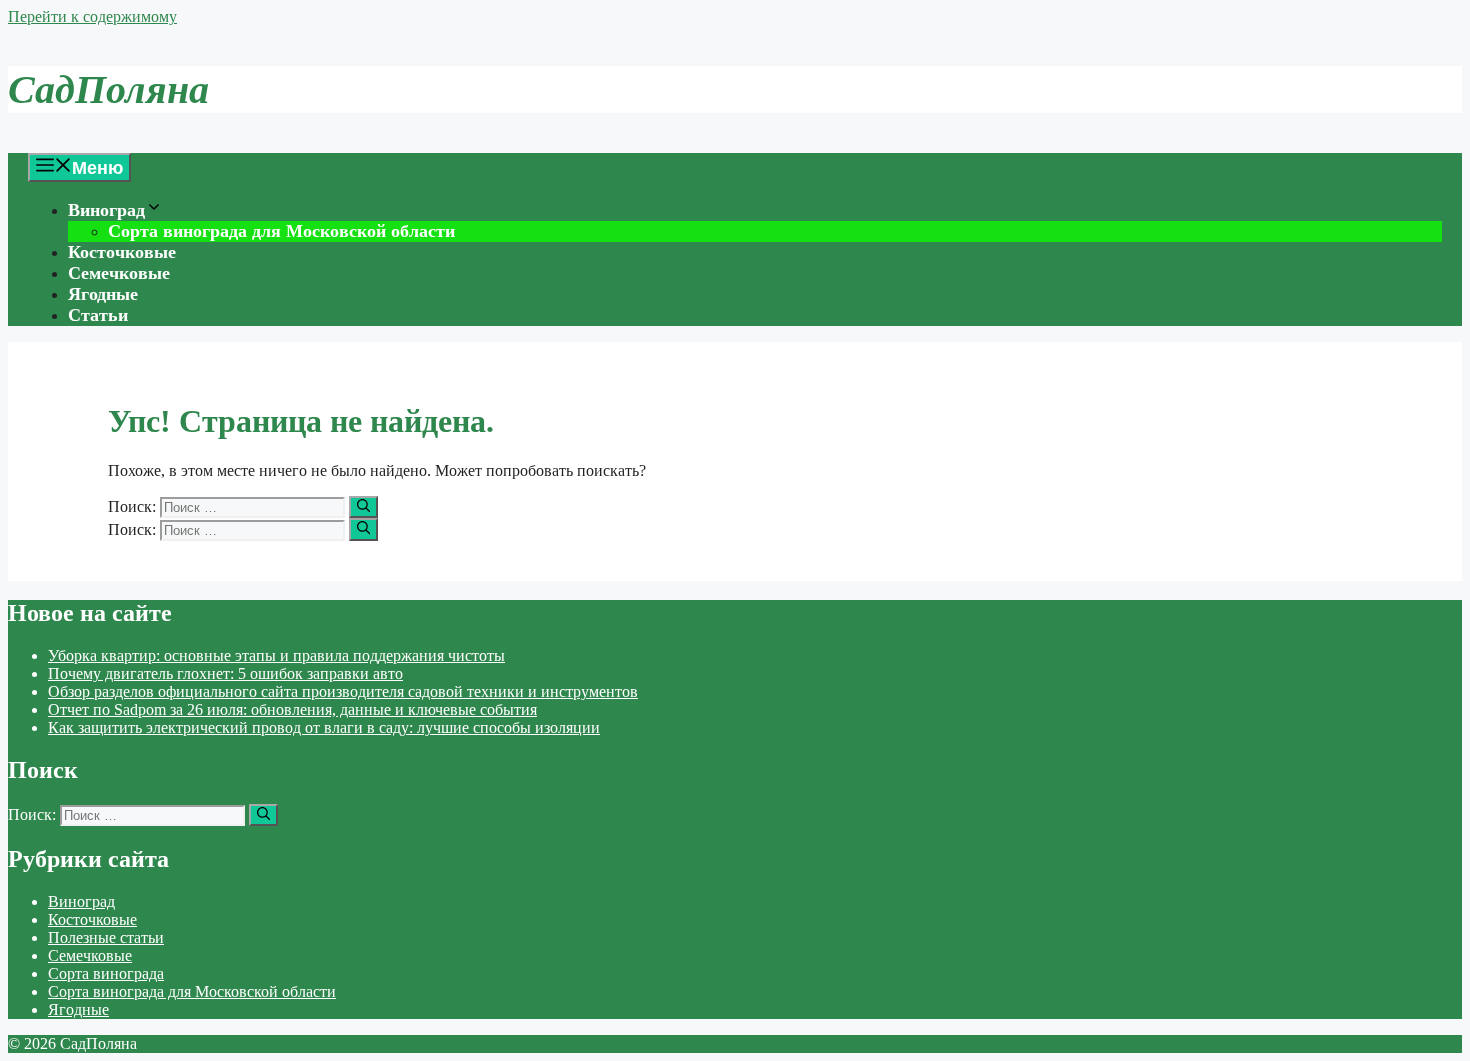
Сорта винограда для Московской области (281, 231)
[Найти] (363, 507)
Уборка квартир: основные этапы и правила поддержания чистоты (276, 655)
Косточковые (122, 252)
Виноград (106, 210)
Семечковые (119, 273)
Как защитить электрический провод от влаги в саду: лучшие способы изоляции (324, 727)
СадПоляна (108, 89)
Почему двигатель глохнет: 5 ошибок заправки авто (225, 673)
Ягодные (103, 294)
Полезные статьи (106, 937)
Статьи (98, 315)
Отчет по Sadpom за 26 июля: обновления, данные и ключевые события (292, 709)
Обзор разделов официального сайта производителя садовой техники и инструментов (343, 691)
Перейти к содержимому (92, 16)
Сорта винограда (106, 973)
